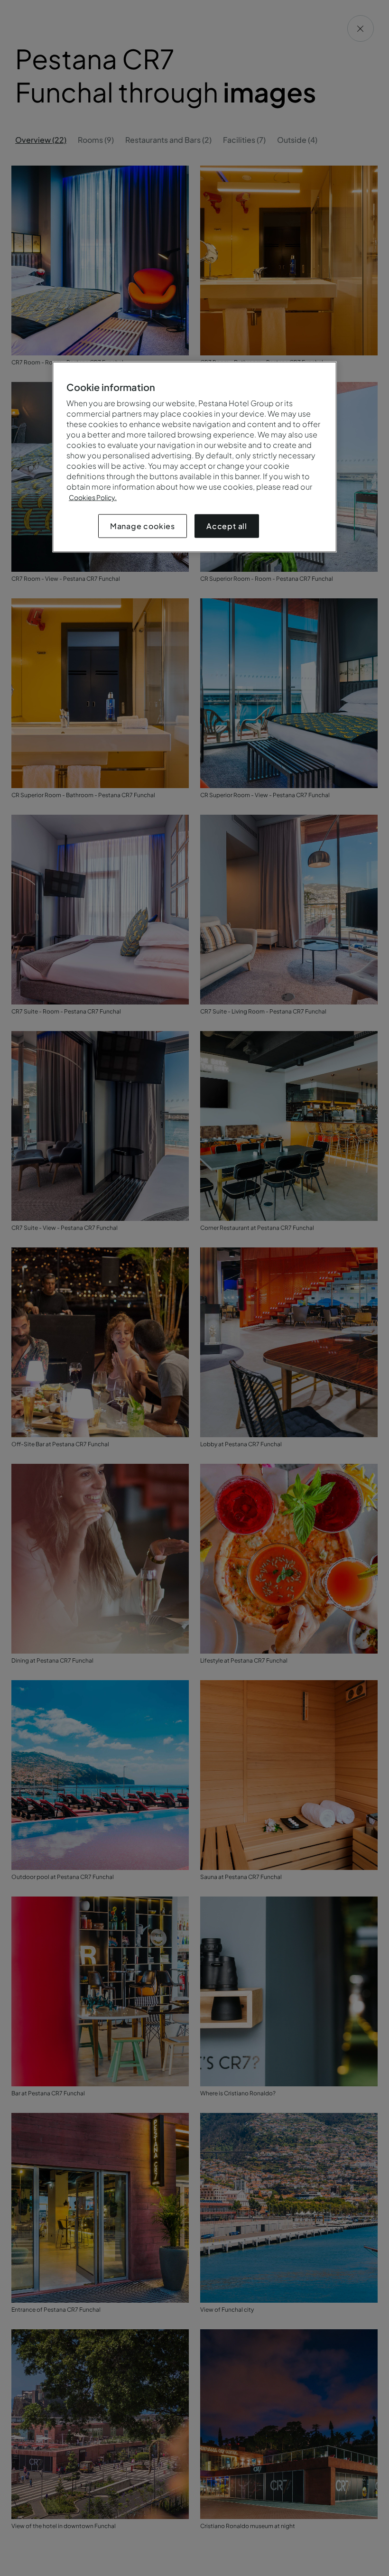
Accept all (227, 526)
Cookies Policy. (93, 497)
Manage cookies (143, 526)
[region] (194, 457)
